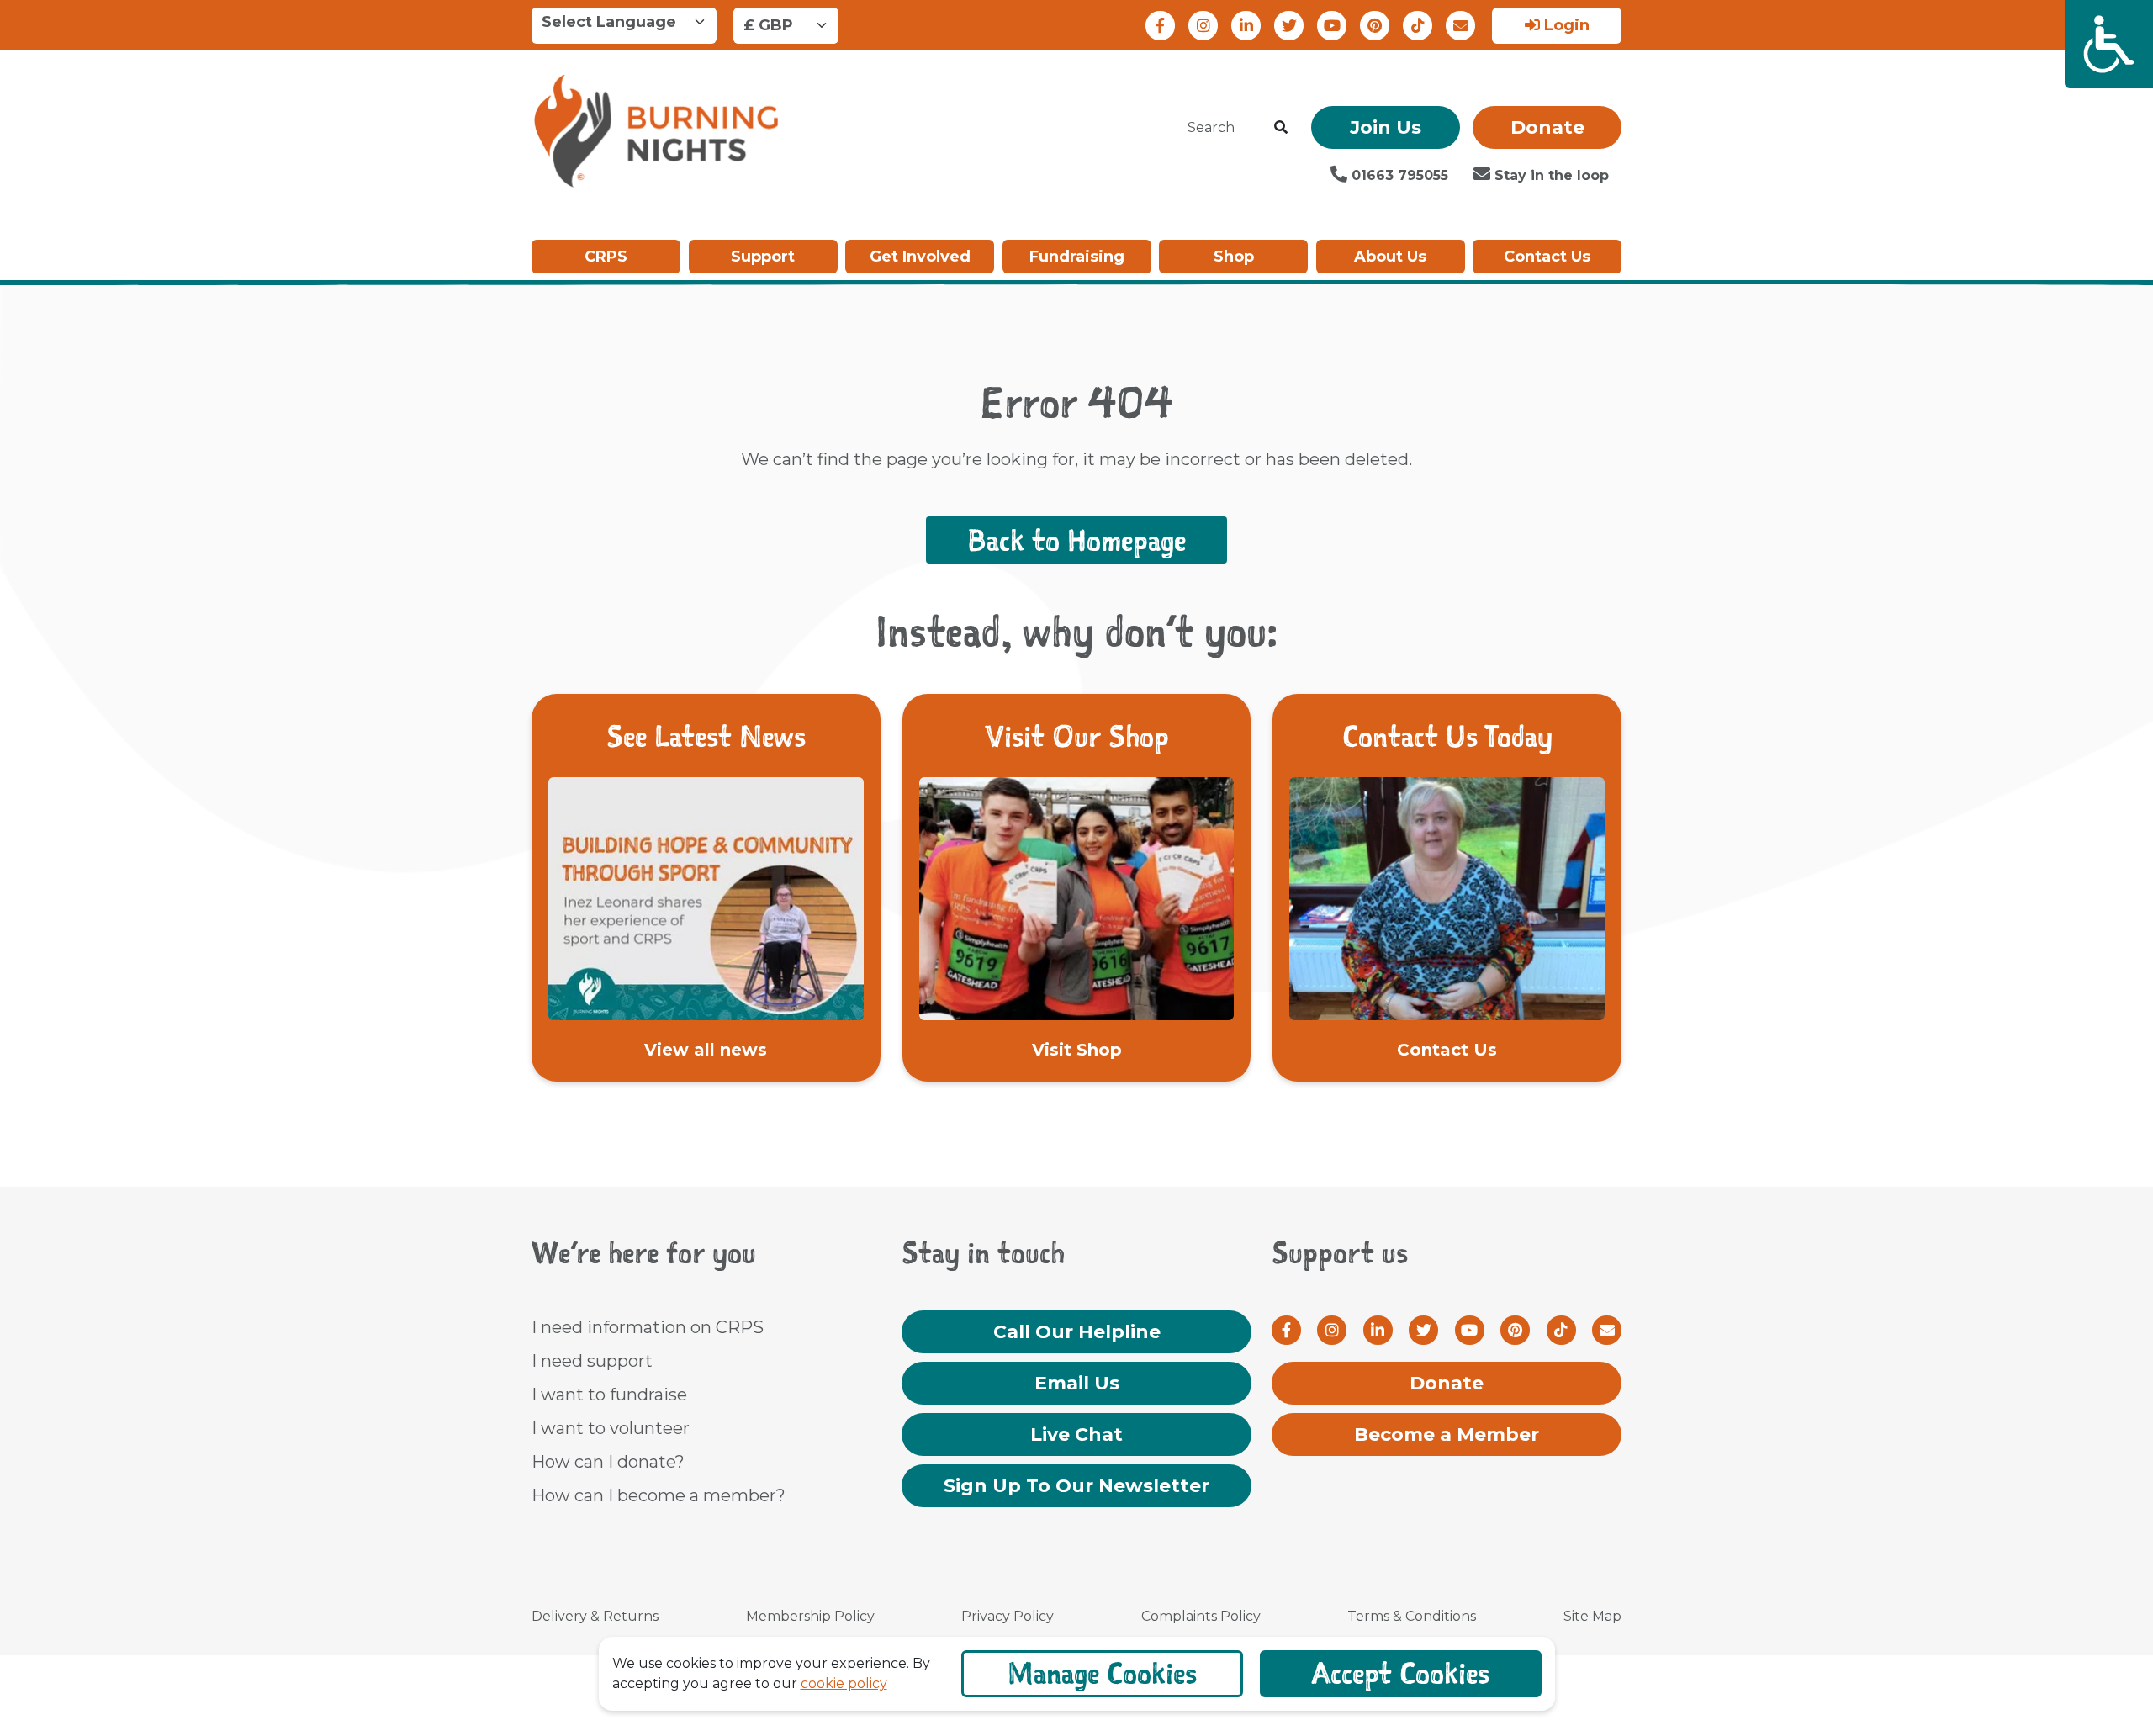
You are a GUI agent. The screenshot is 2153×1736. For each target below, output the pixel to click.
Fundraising (1077, 257)
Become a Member (1447, 1434)
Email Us (1077, 1383)
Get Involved (920, 257)
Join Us (1386, 127)
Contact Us (1547, 257)
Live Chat (1076, 1434)
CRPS (606, 257)
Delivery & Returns (595, 1616)
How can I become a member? (659, 1495)
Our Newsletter (1076, 1486)
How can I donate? (608, 1462)
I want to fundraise (609, 1395)
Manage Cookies (1102, 1673)
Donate (1547, 127)
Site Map (1592, 1616)
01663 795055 (1398, 175)
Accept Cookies (1401, 1673)
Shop (1234, 257)
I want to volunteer (611, 1428)
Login (1565, 25)
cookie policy (844, 1683)
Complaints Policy (1201, 1616)
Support (763, 257)
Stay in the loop (1550, 175)
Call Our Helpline (1077, 1332)
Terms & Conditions (1412, 1616)
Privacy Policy (1008, 1616)
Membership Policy (810, 1616)
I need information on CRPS (648, 1327)
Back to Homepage (1076, 540)
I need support (592, 1361)
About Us (1390, 257)
